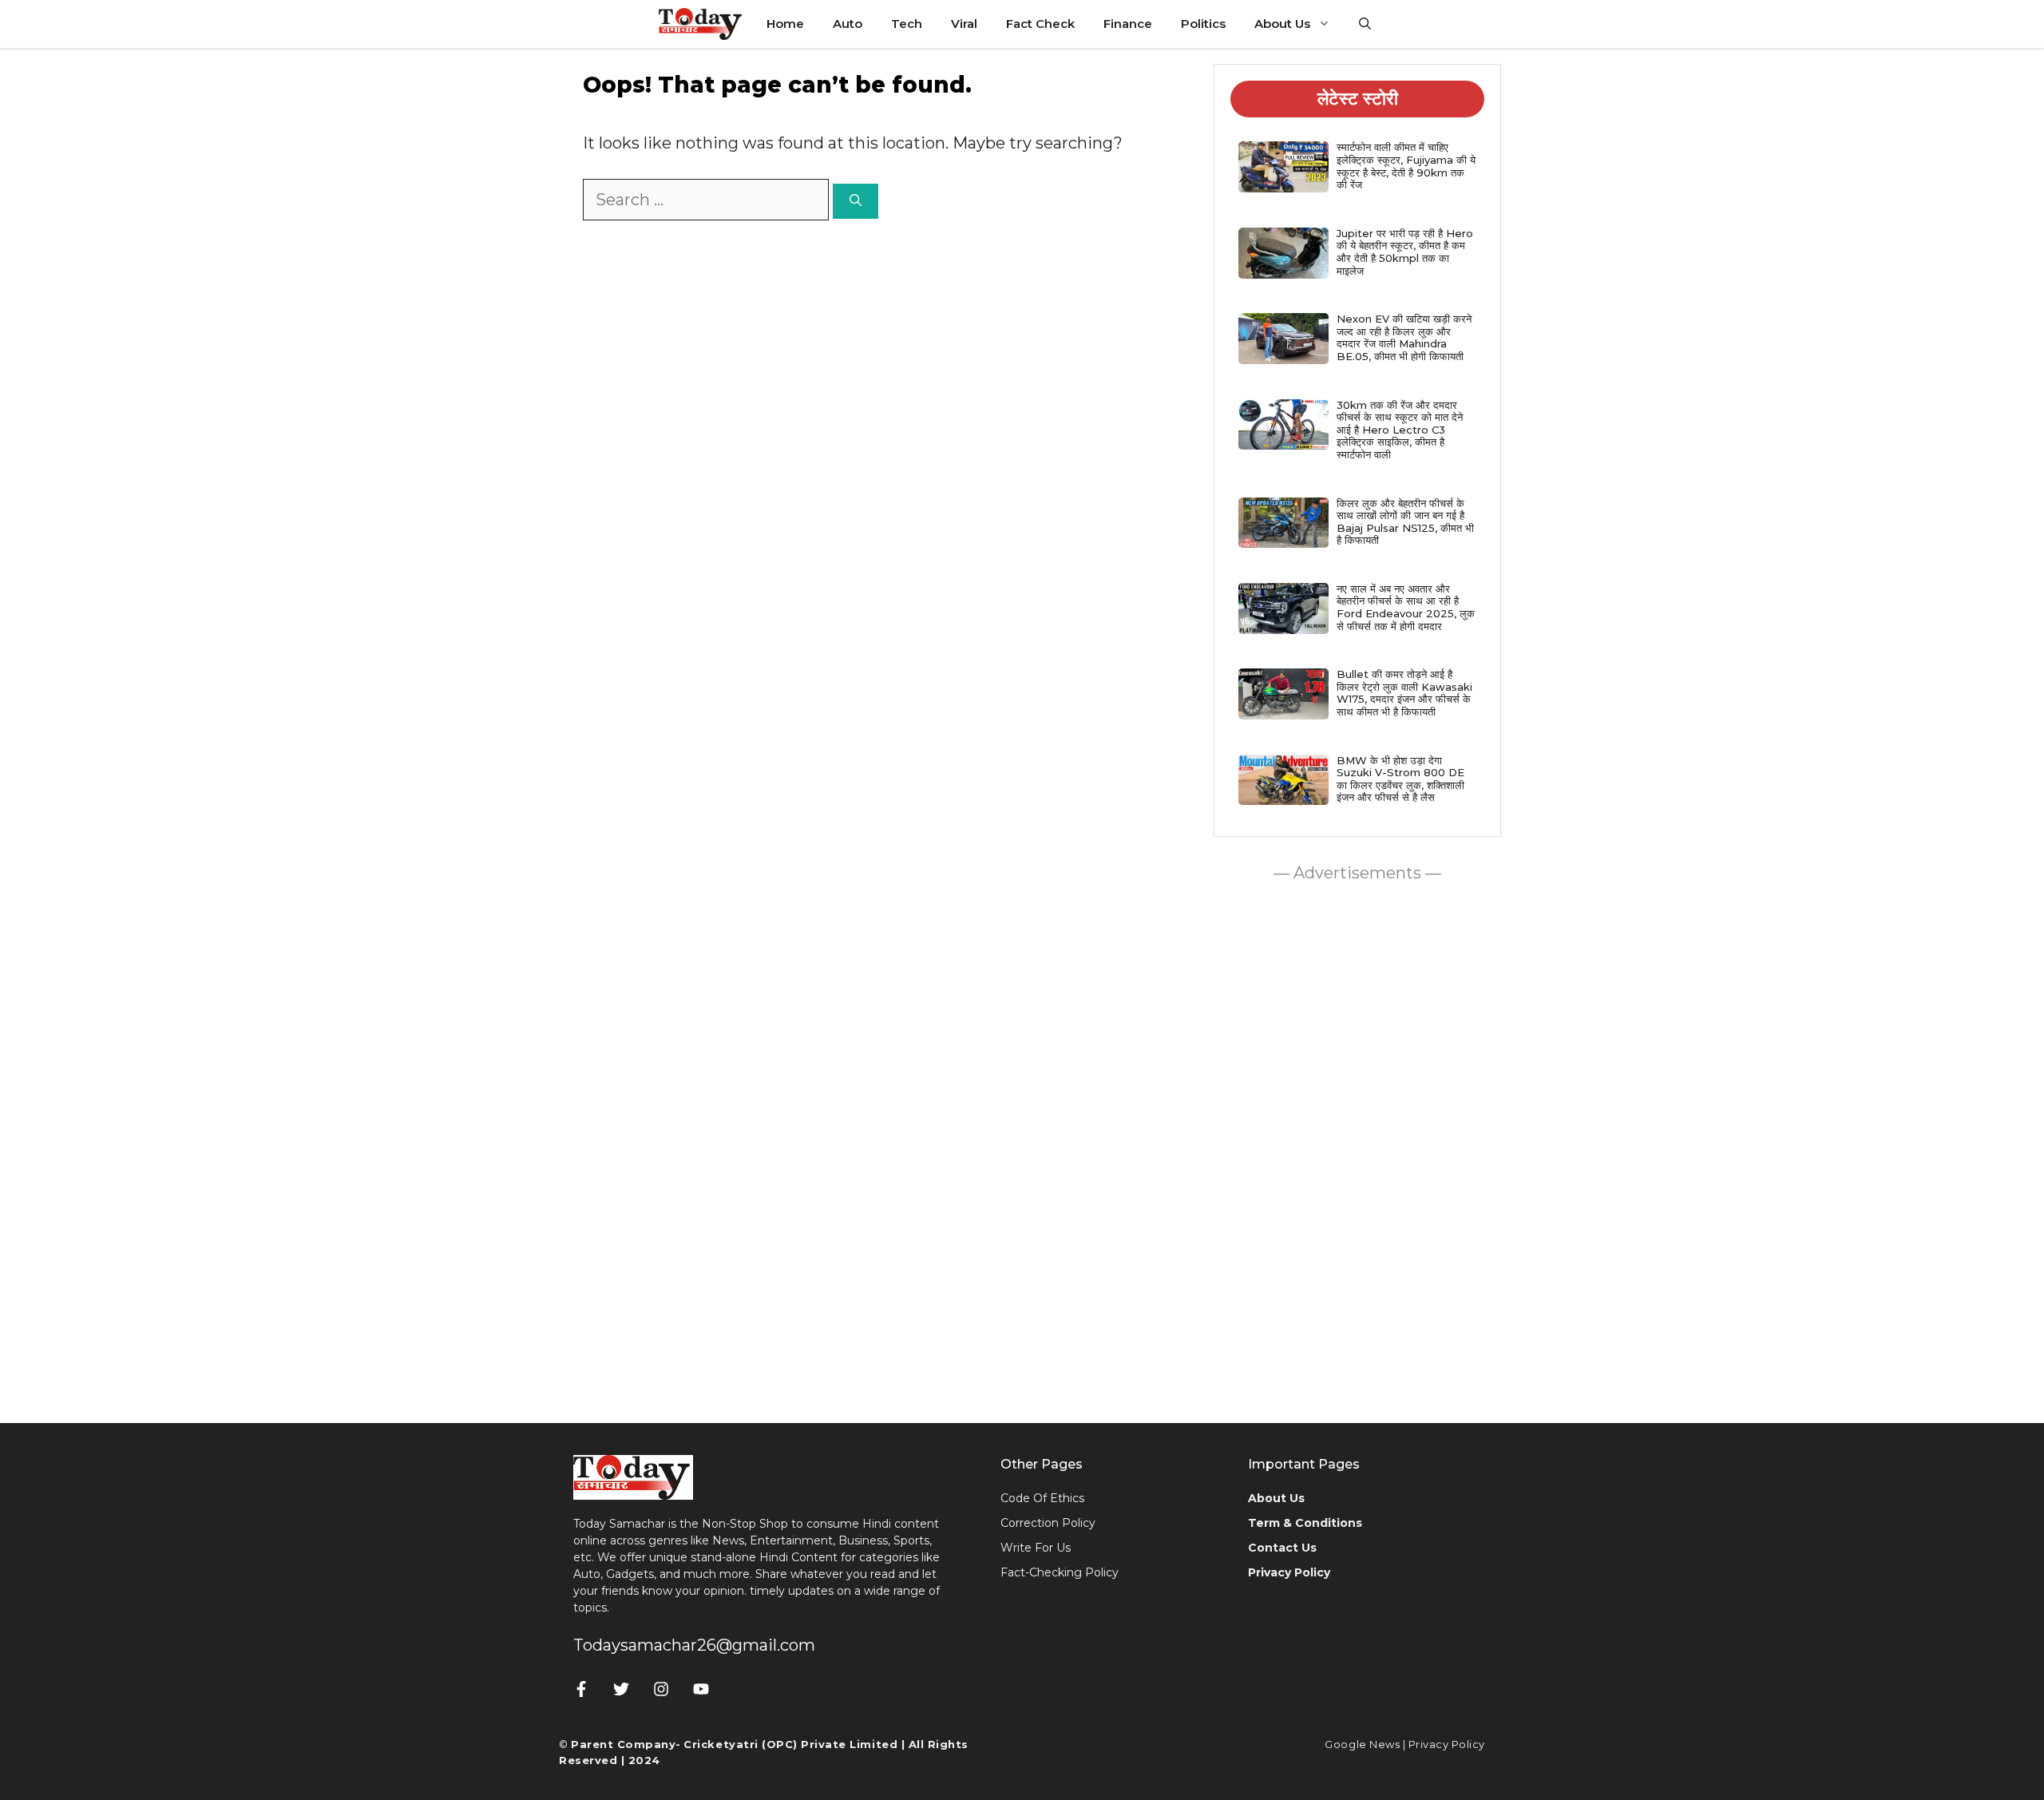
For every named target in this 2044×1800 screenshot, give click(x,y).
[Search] (856, 202)
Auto (848, 24)
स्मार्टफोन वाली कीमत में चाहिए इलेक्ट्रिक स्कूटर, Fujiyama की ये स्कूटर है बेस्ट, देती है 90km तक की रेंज (1406, 166)
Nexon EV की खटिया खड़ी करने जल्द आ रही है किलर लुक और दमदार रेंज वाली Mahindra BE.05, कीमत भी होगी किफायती (1404, 337)
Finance (1128, 24)
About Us (1282, 24)
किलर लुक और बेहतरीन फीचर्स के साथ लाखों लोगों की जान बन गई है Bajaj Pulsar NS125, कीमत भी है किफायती (1405, 522)
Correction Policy (1048, 1523)
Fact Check (1040, 24)
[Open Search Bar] (1365, 24)
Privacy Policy (1447, 1744)
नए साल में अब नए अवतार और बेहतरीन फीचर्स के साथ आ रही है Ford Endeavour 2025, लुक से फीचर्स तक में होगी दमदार (1406, 607)
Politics (1203, 24)
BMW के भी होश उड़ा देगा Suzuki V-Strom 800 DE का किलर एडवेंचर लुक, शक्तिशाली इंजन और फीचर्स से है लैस (1400, 779)
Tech (907, 24)
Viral (964, 24)
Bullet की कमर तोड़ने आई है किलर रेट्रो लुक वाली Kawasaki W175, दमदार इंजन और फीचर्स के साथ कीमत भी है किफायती (1404, 693)
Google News (1362, 1744)
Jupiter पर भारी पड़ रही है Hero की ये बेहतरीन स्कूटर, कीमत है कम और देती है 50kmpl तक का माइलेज (1405, 252)
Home (785, 24)
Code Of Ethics (1042, 1498)
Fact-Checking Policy (1060, 1572)
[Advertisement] (1357, 1148)
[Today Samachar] (701, 24)
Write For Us (1036, 1548)
